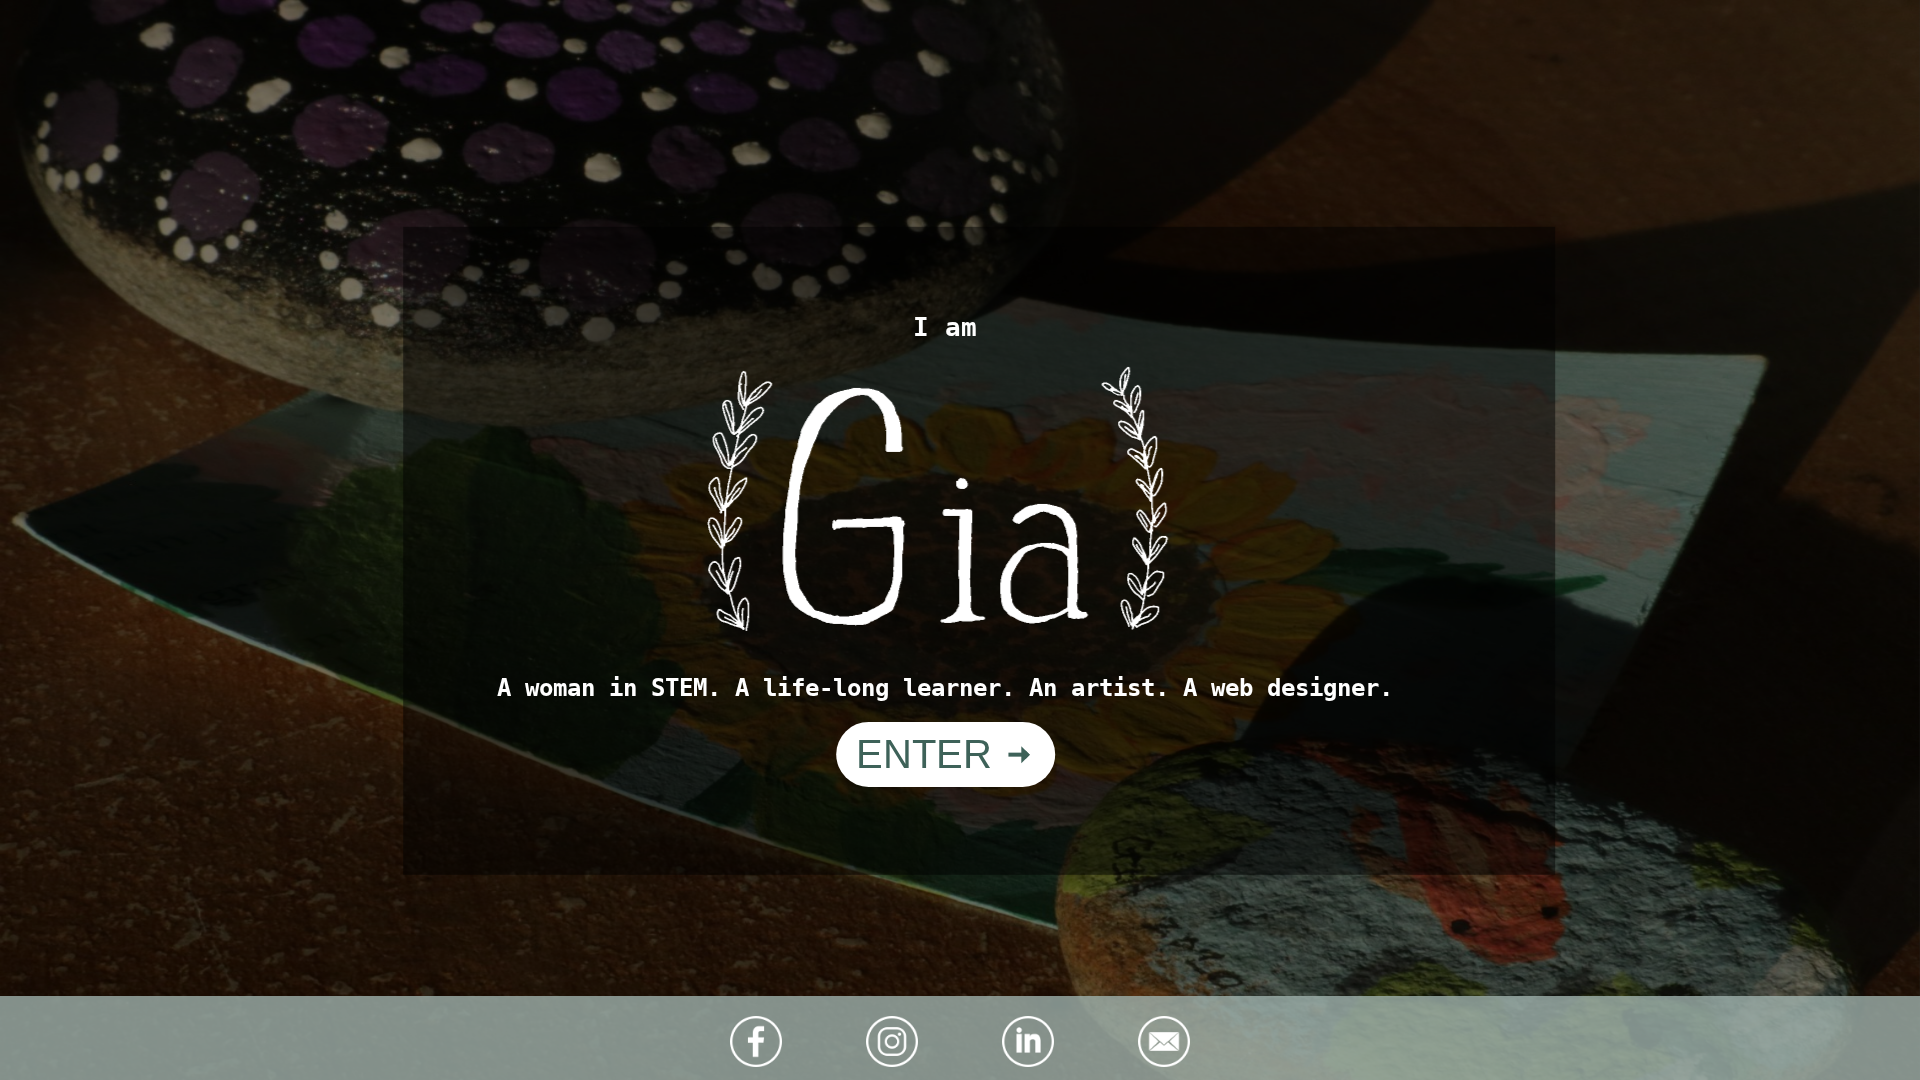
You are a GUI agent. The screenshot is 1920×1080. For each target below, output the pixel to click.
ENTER (929, 754)
